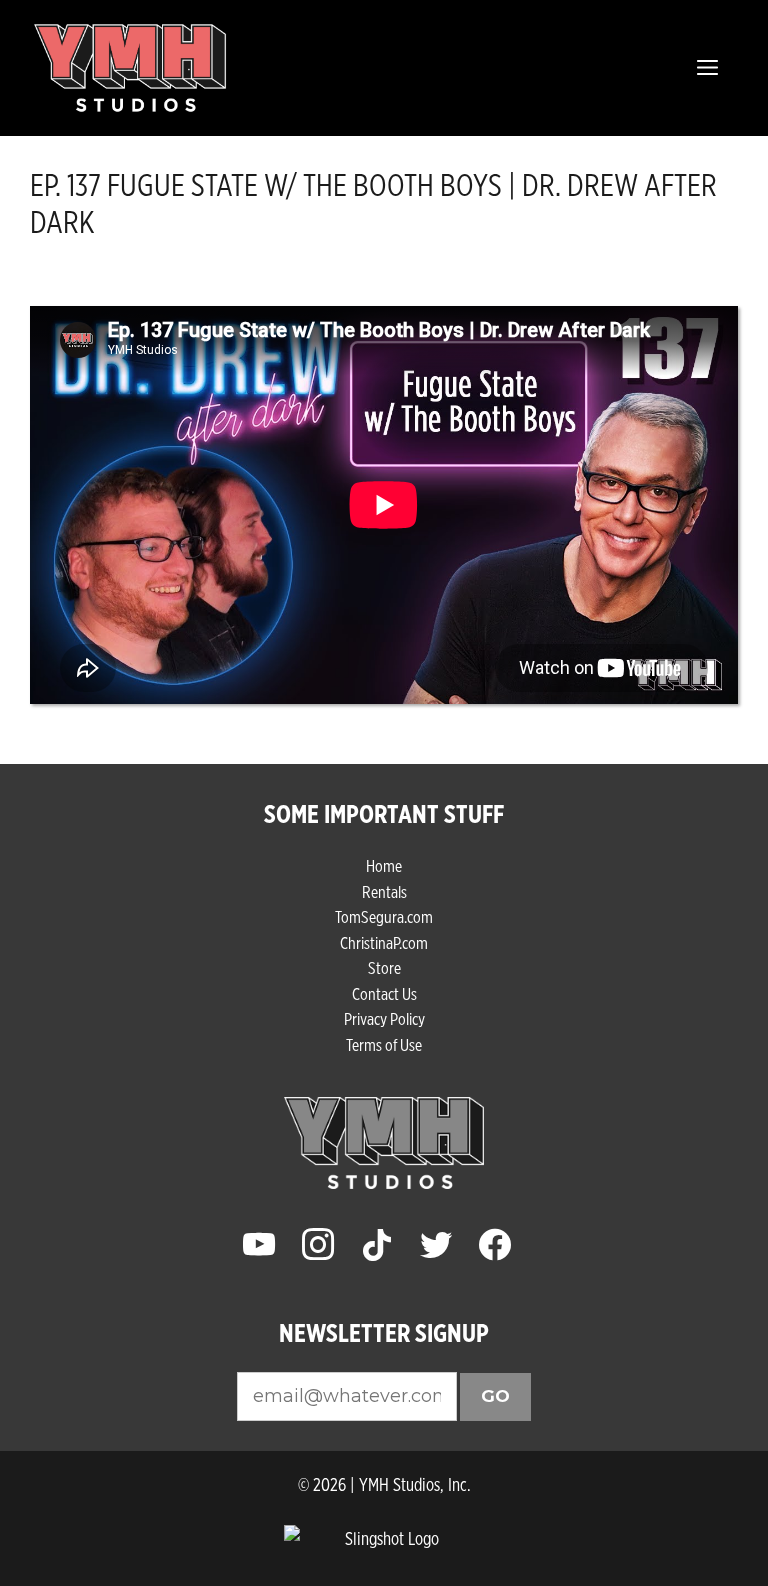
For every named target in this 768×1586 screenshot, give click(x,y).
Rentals (384, 891)
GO (495, 1396)
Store (384, 967)
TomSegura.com (384, 916)
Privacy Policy (384, 1018)
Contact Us (384, 993)
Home (384, 865)
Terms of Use (384, 1044)
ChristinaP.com (384, 942)
